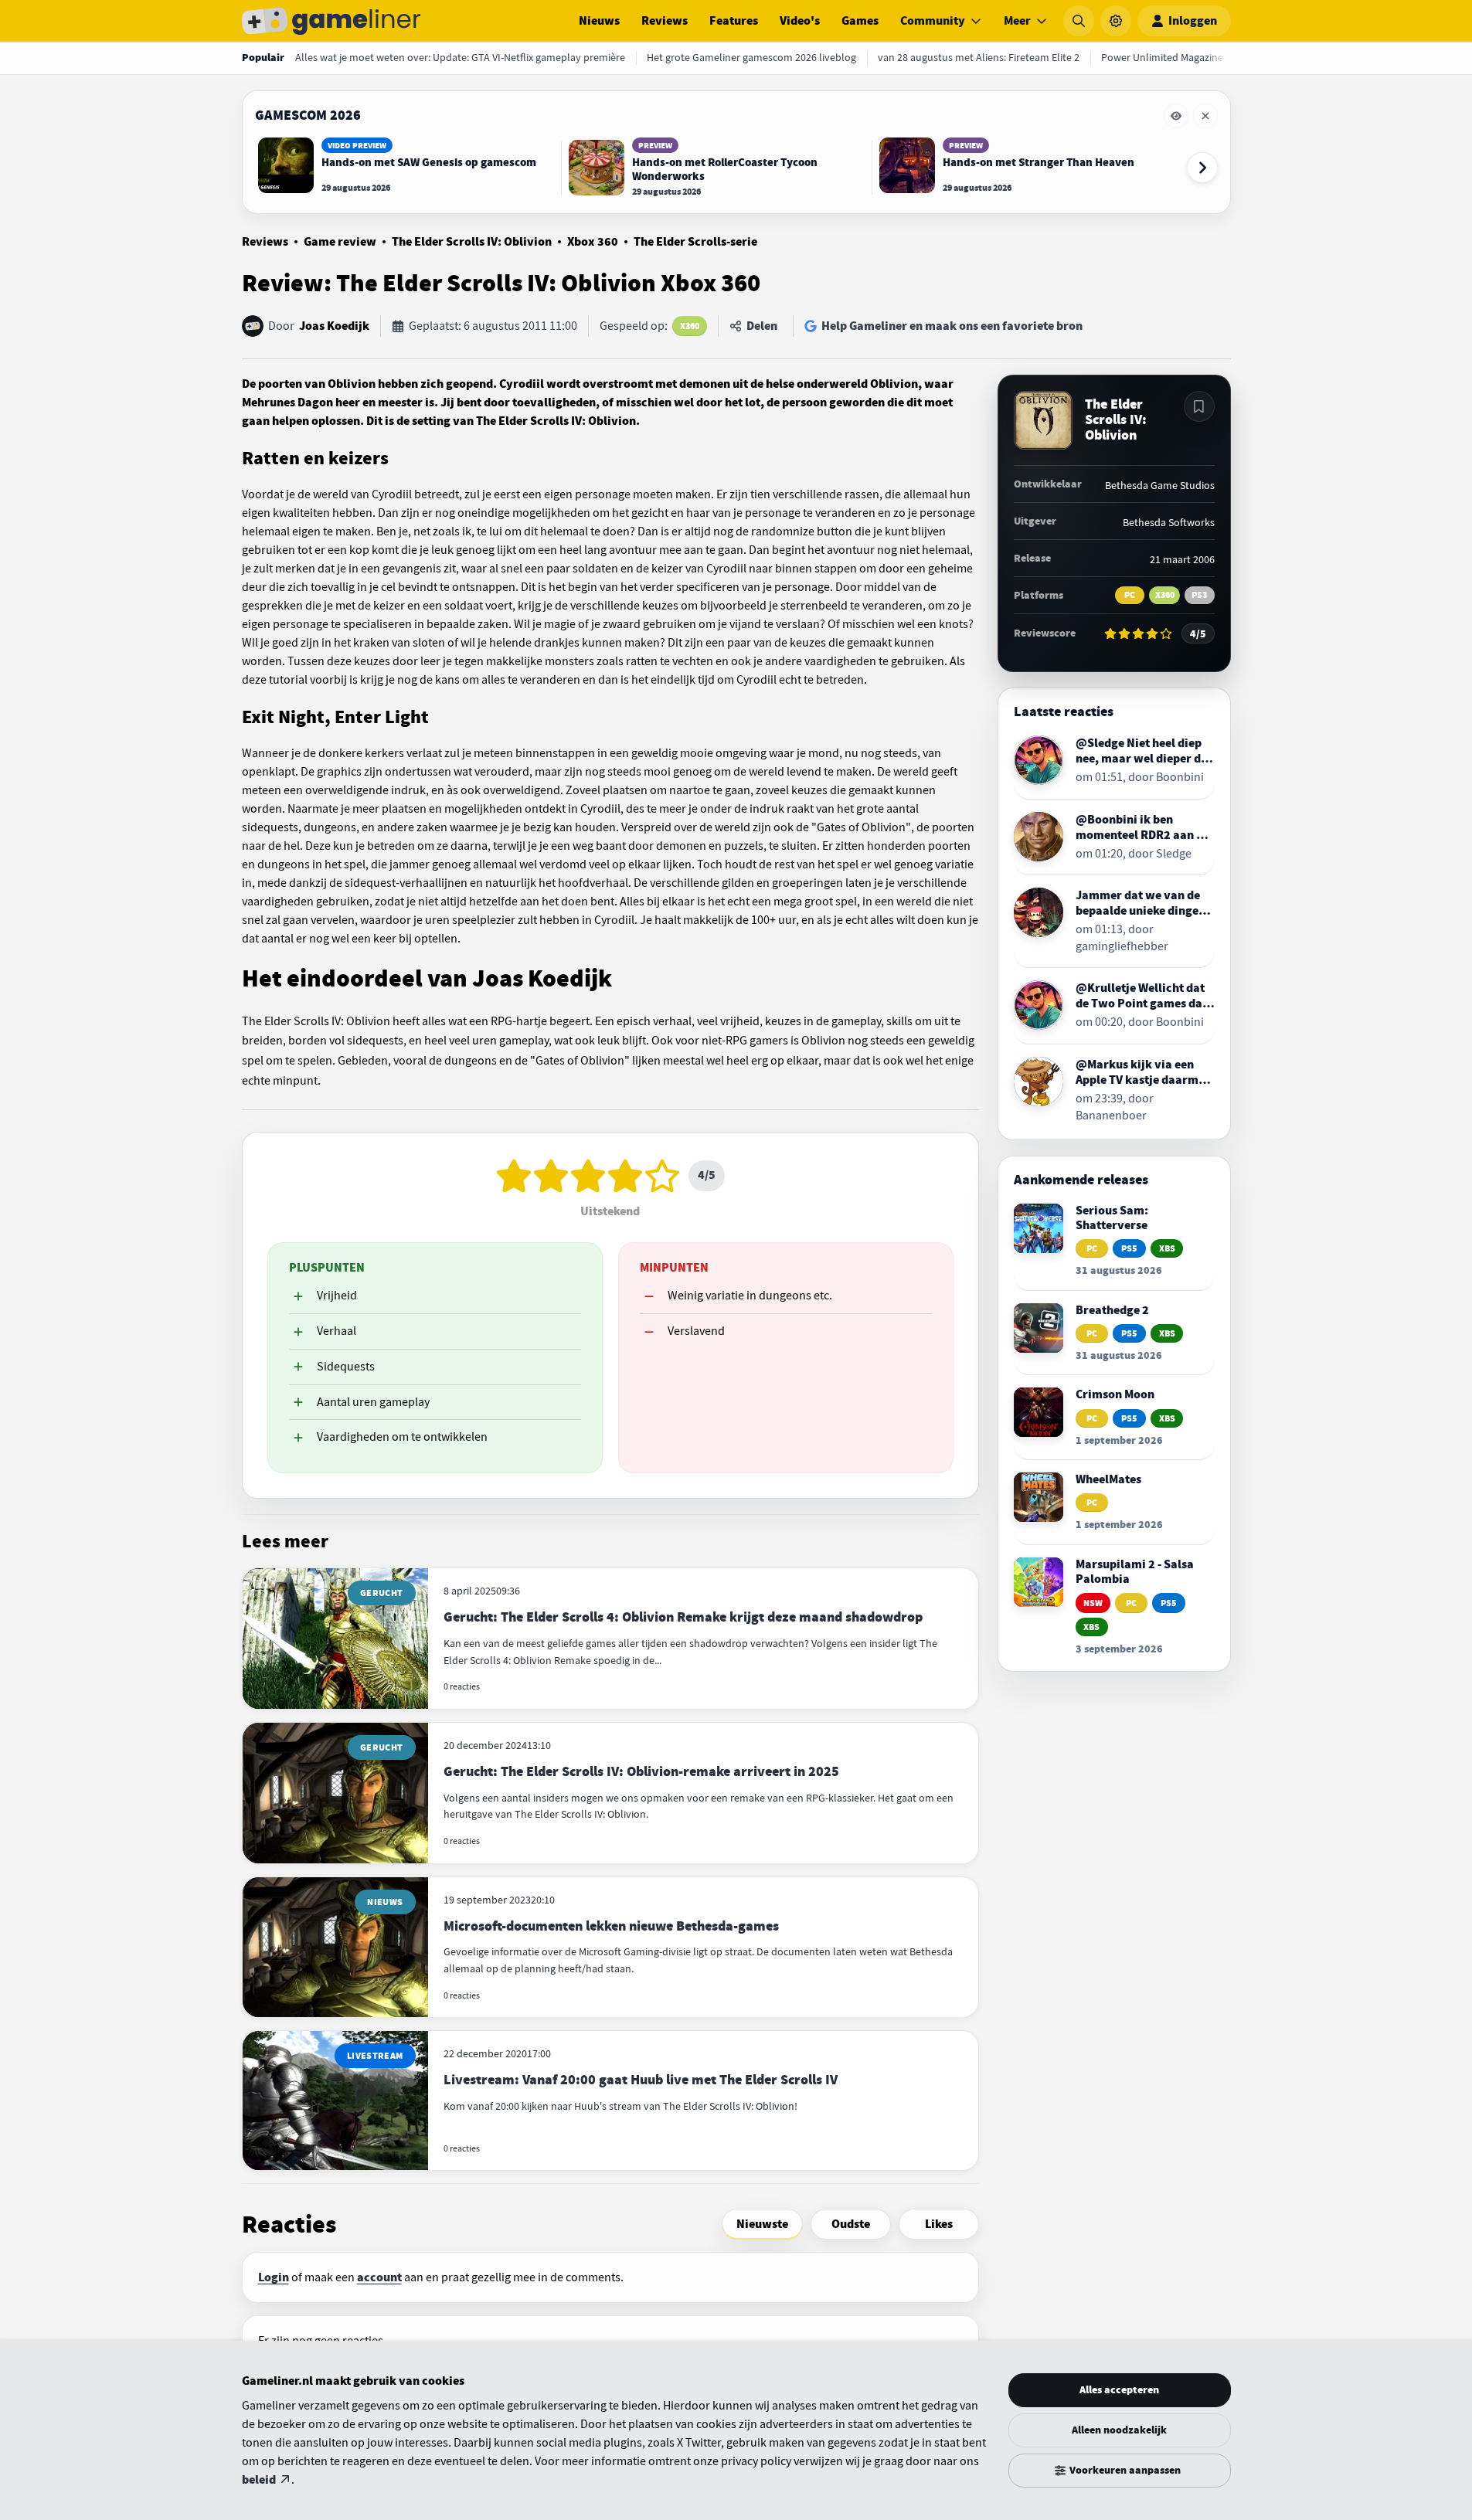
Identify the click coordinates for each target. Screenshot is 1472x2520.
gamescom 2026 (308, 115)
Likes (939, 2224)
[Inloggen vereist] (1199, 406)
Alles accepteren (1119, 2390)
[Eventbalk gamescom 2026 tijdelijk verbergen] (1176, 116)
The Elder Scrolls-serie (695, 242)
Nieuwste (762, 2224)
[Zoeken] (1079, 21)
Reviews (665, 21)
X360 (690, 326)
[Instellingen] (1116, 21)
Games (860, 21)
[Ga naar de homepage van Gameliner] (331, 21)
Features (734, 21)
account (379, 2277)
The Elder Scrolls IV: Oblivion (472, 242)
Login (274, 2277)
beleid (259, 2480)
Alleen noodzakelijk (1119, 2430)
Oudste (851, 2224)
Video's (800, 21)
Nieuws (599, 21)
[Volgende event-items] (1202, 168)
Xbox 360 (593, 242)
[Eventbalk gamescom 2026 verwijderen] (1205, 116)
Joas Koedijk (334, 326)
